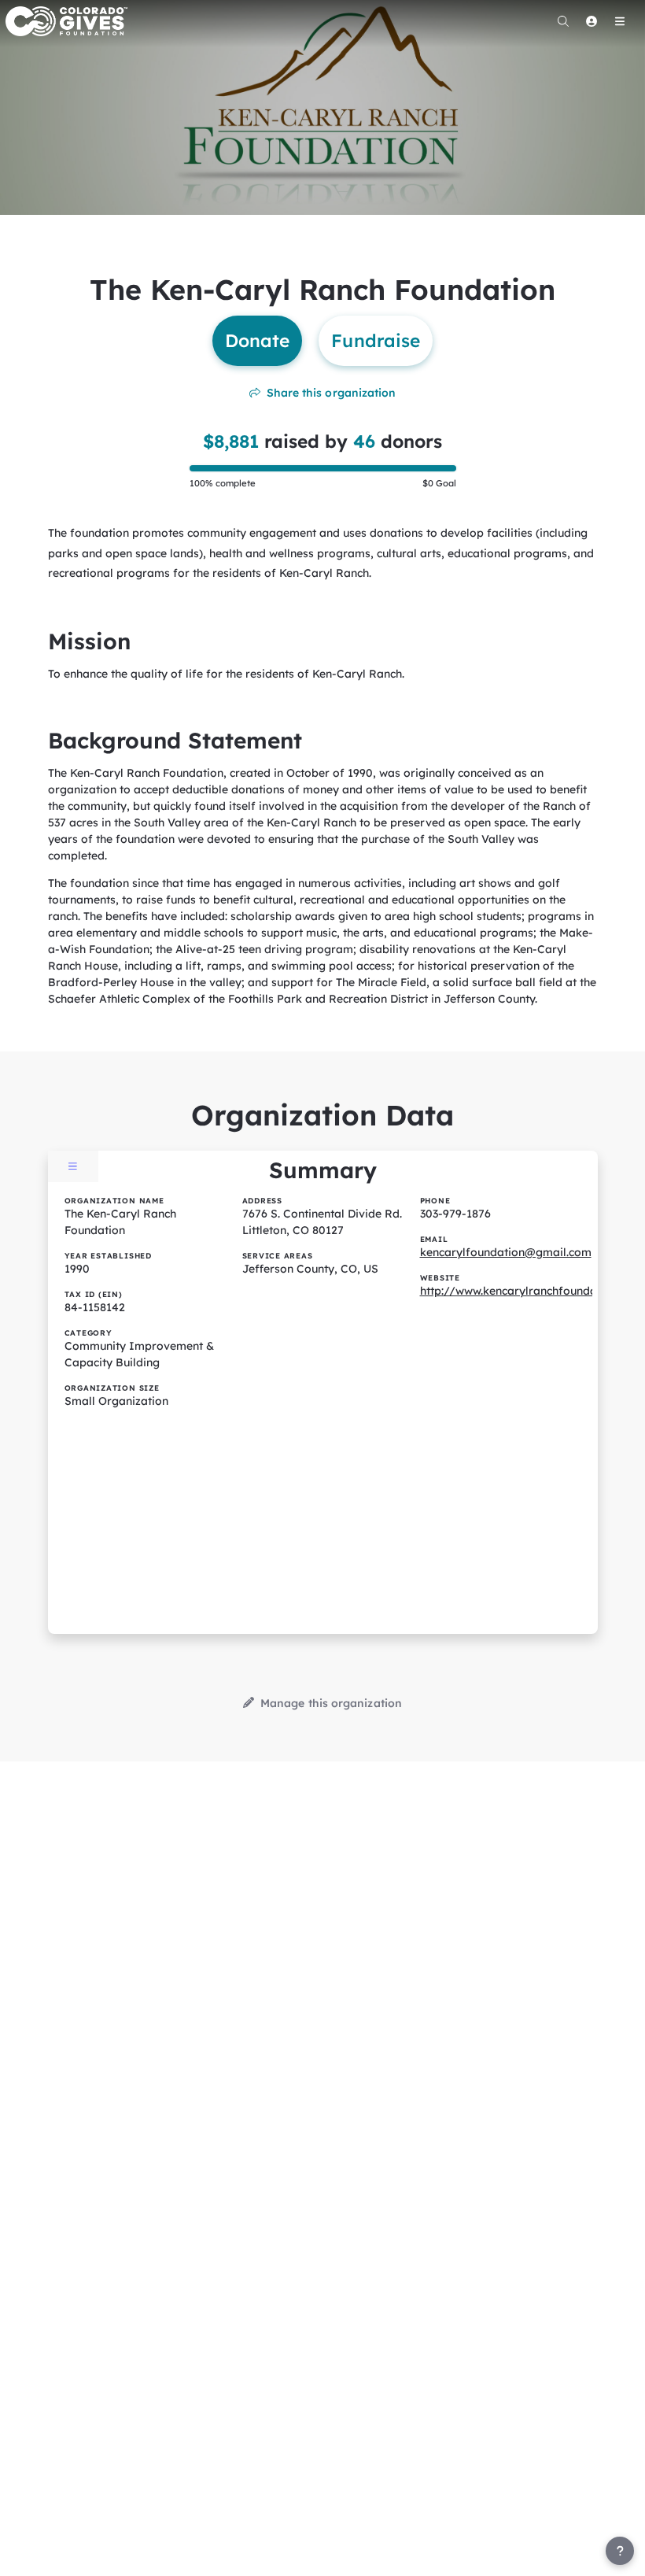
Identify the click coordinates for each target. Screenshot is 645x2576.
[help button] (620, 2551)
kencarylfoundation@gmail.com (506, 1252)
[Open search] (563, 21)
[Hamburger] (620, 21)
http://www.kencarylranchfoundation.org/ (533, 1291)
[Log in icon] (592, 21)
